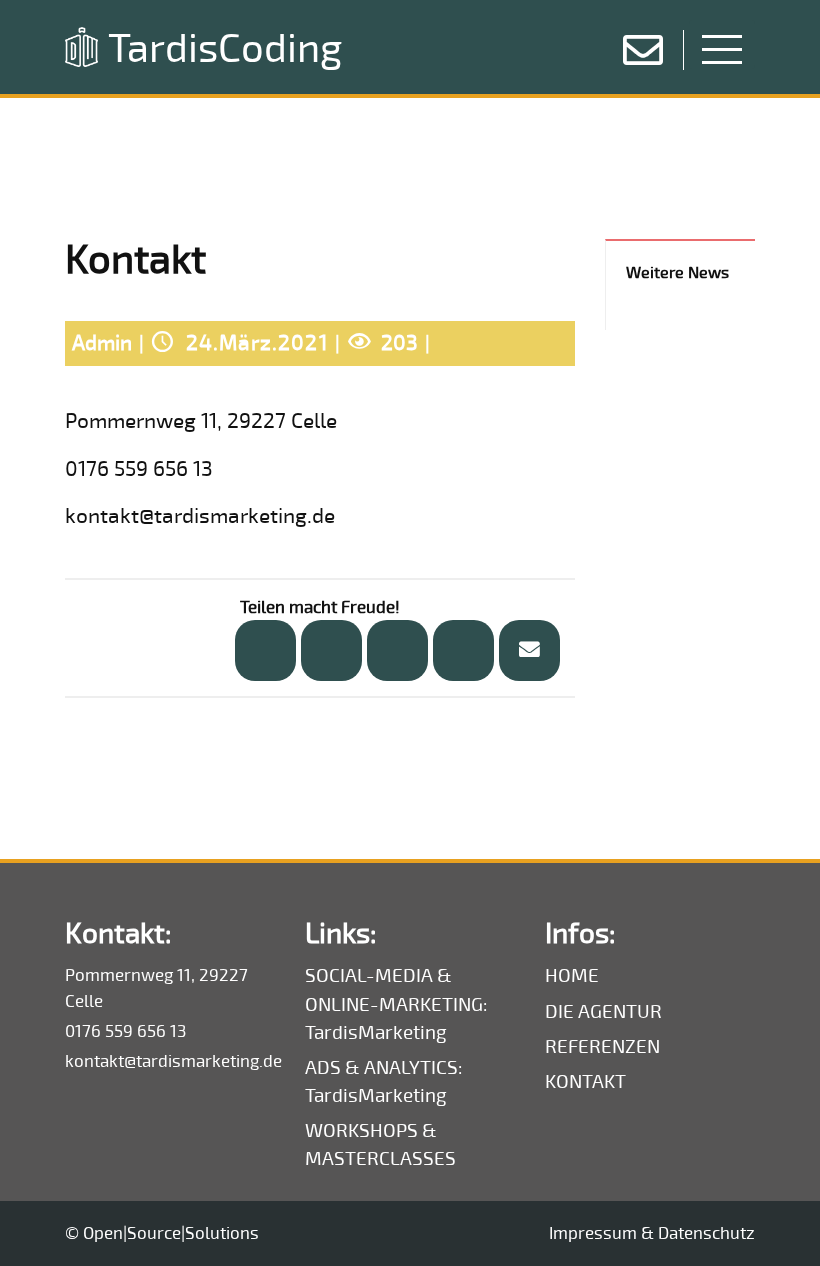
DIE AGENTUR (603, 1012)
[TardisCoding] (81, 47)
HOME (572, 976)
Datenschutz (706, 1233)
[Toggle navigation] (722, 44)
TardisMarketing (376, 1033)
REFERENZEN (602, 1047)
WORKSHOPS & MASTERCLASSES (380, 1145)
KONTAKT (585, 1082)
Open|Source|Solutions (171, 1233)
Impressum (593, 1233)
